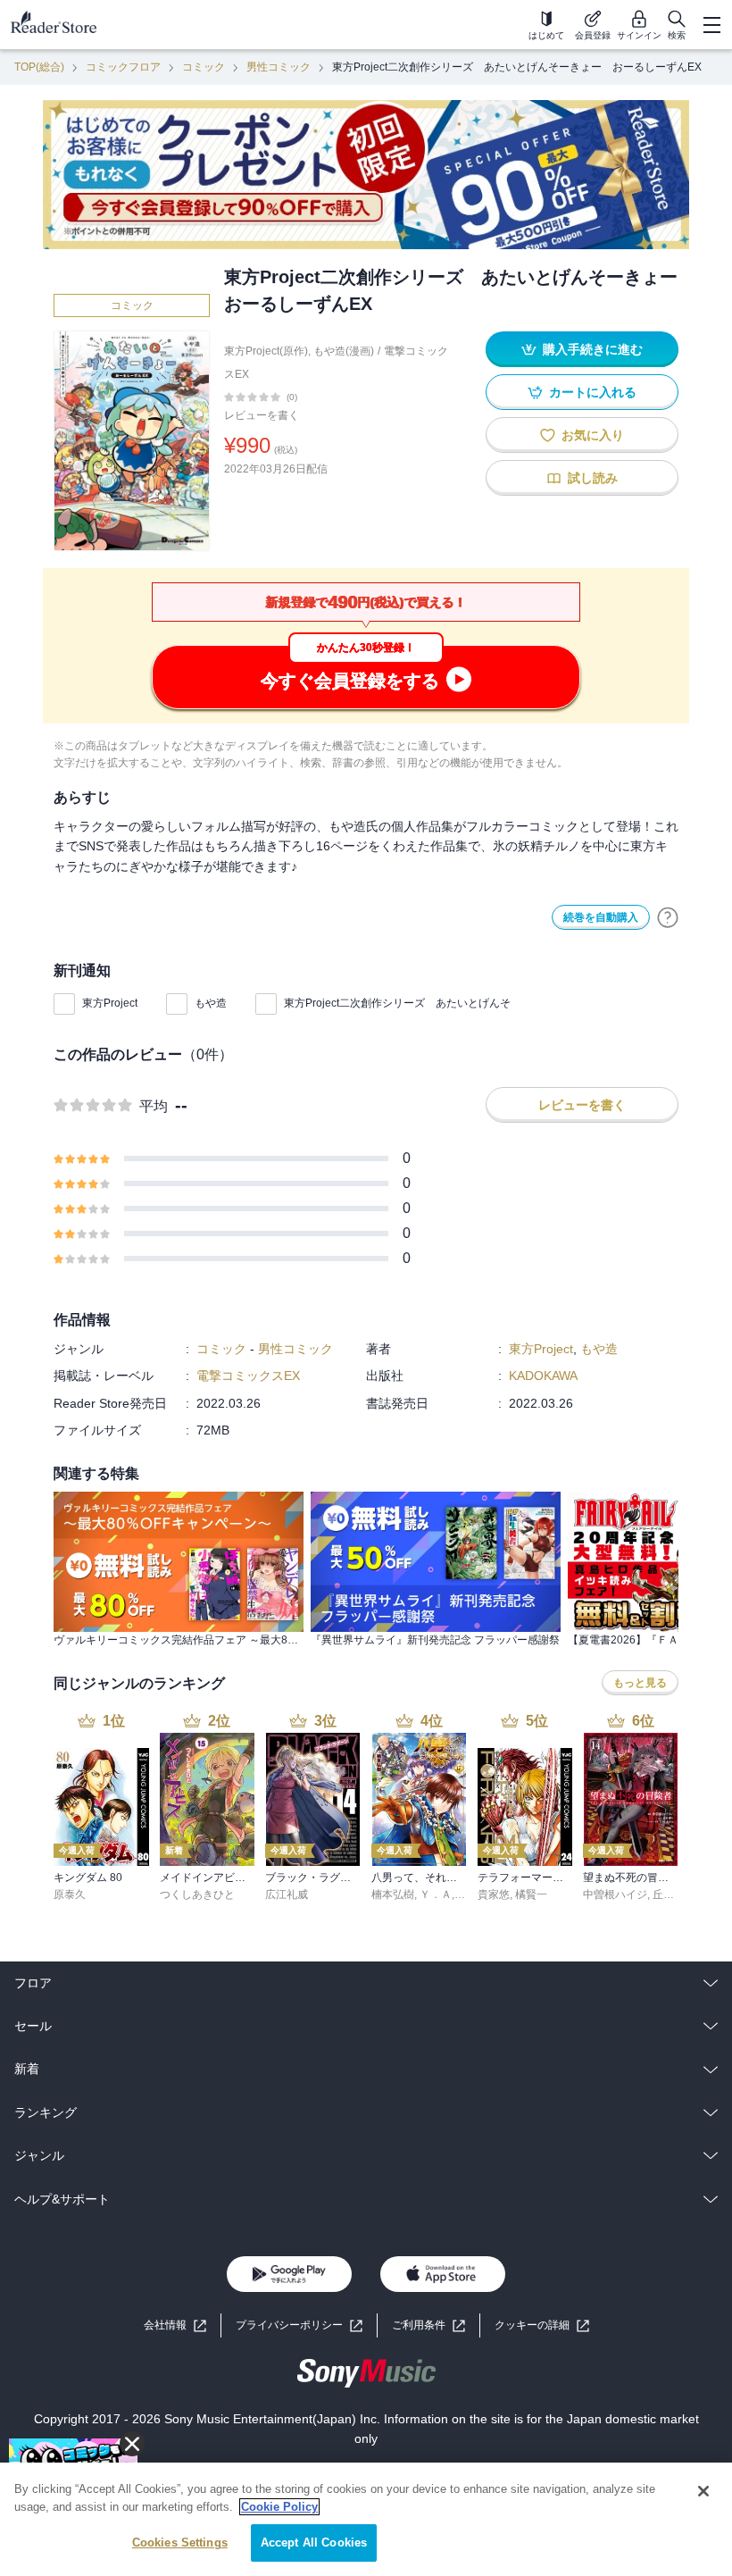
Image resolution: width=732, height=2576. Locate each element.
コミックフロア (123, 67)
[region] (366, 2519)
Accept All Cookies (314, 2543)
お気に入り (593, 435)
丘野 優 (670, 1894)
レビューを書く (262, 415)
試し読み (593, 478)
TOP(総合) (39, 67)
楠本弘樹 (393, 1894)
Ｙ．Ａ (436, 1894)
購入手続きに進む (593, 349)
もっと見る (640, 1683)
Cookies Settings (180, 2543)
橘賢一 (531, 1894)
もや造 (211, 1003)
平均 (154, 1106)
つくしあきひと (197, 1894)
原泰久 (70, 1894)
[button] (542, 2325)
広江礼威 (287, 1894)
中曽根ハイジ (615, 1894)
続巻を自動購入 (601, 917)
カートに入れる (593, 392)
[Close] (703, 2491)
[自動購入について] (668, 917)
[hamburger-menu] (711, 25)
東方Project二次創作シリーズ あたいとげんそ (397, 1003)
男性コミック (279, 67)
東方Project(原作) (266, 351)
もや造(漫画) (344, 351)
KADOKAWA (543, 1376)
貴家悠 (494, 1894)
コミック (204, 67)
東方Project (110, 1003)
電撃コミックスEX (248, 1376)
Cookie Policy (279, 2507)
